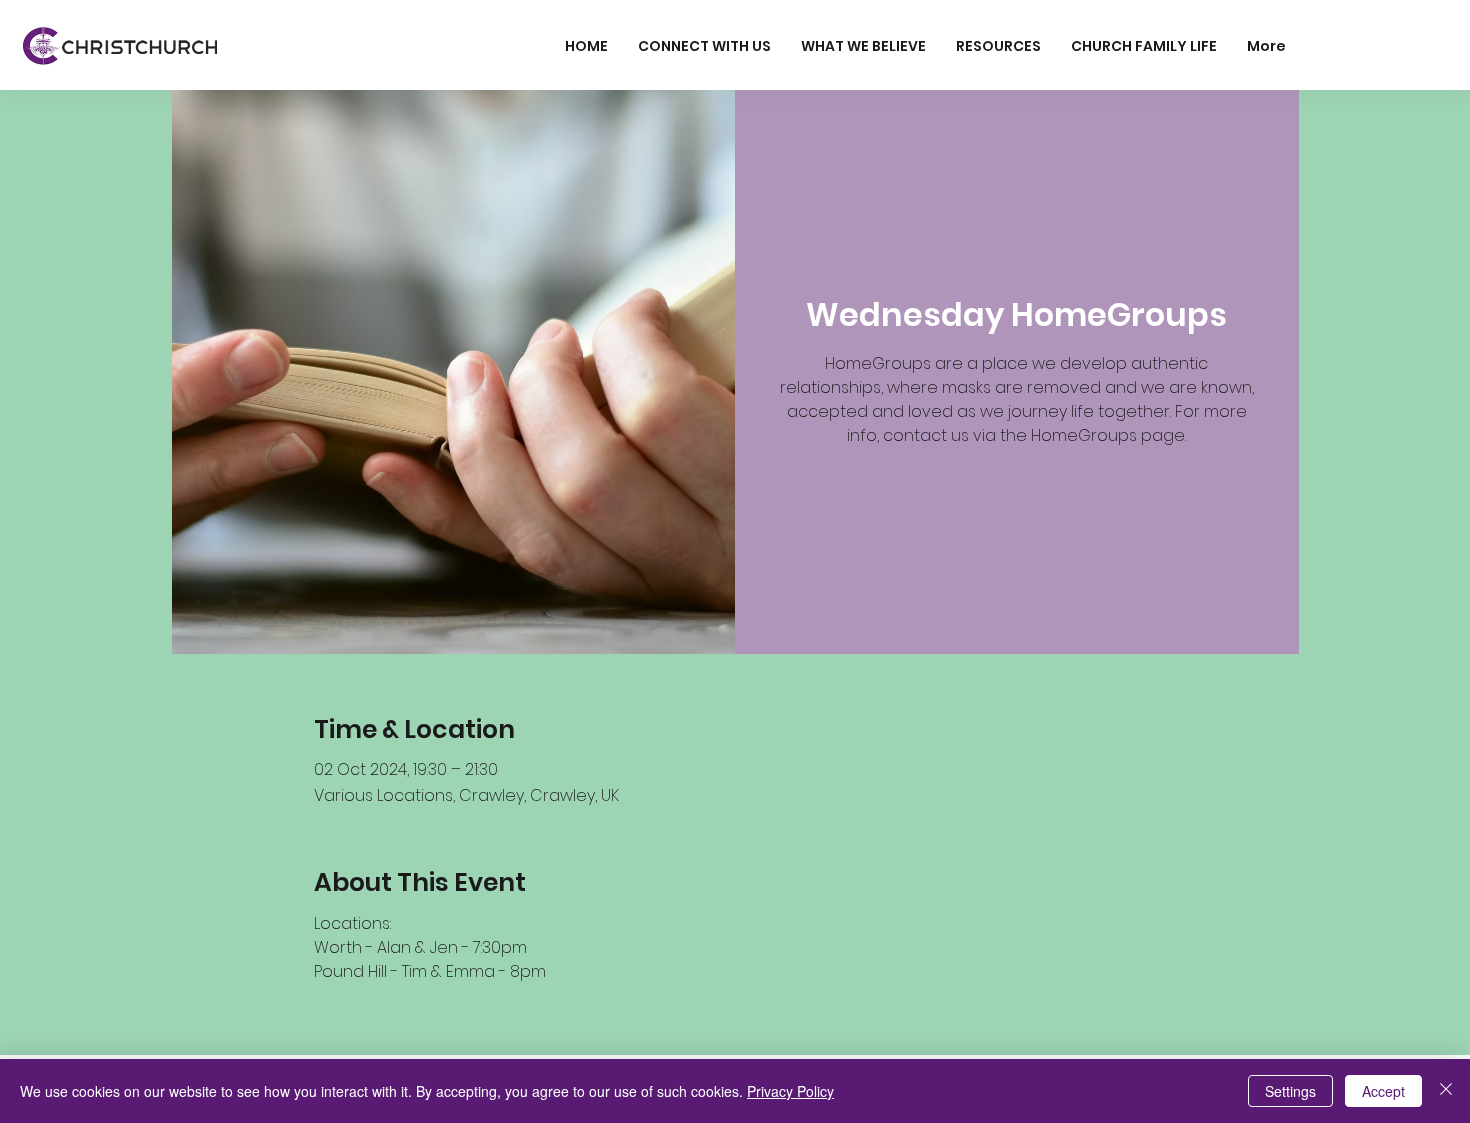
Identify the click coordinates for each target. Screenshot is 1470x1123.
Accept (1383, 1091)
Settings (1290, 1091)
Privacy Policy (790, 1091)
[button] (704, 46)
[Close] (1446, 1091)
